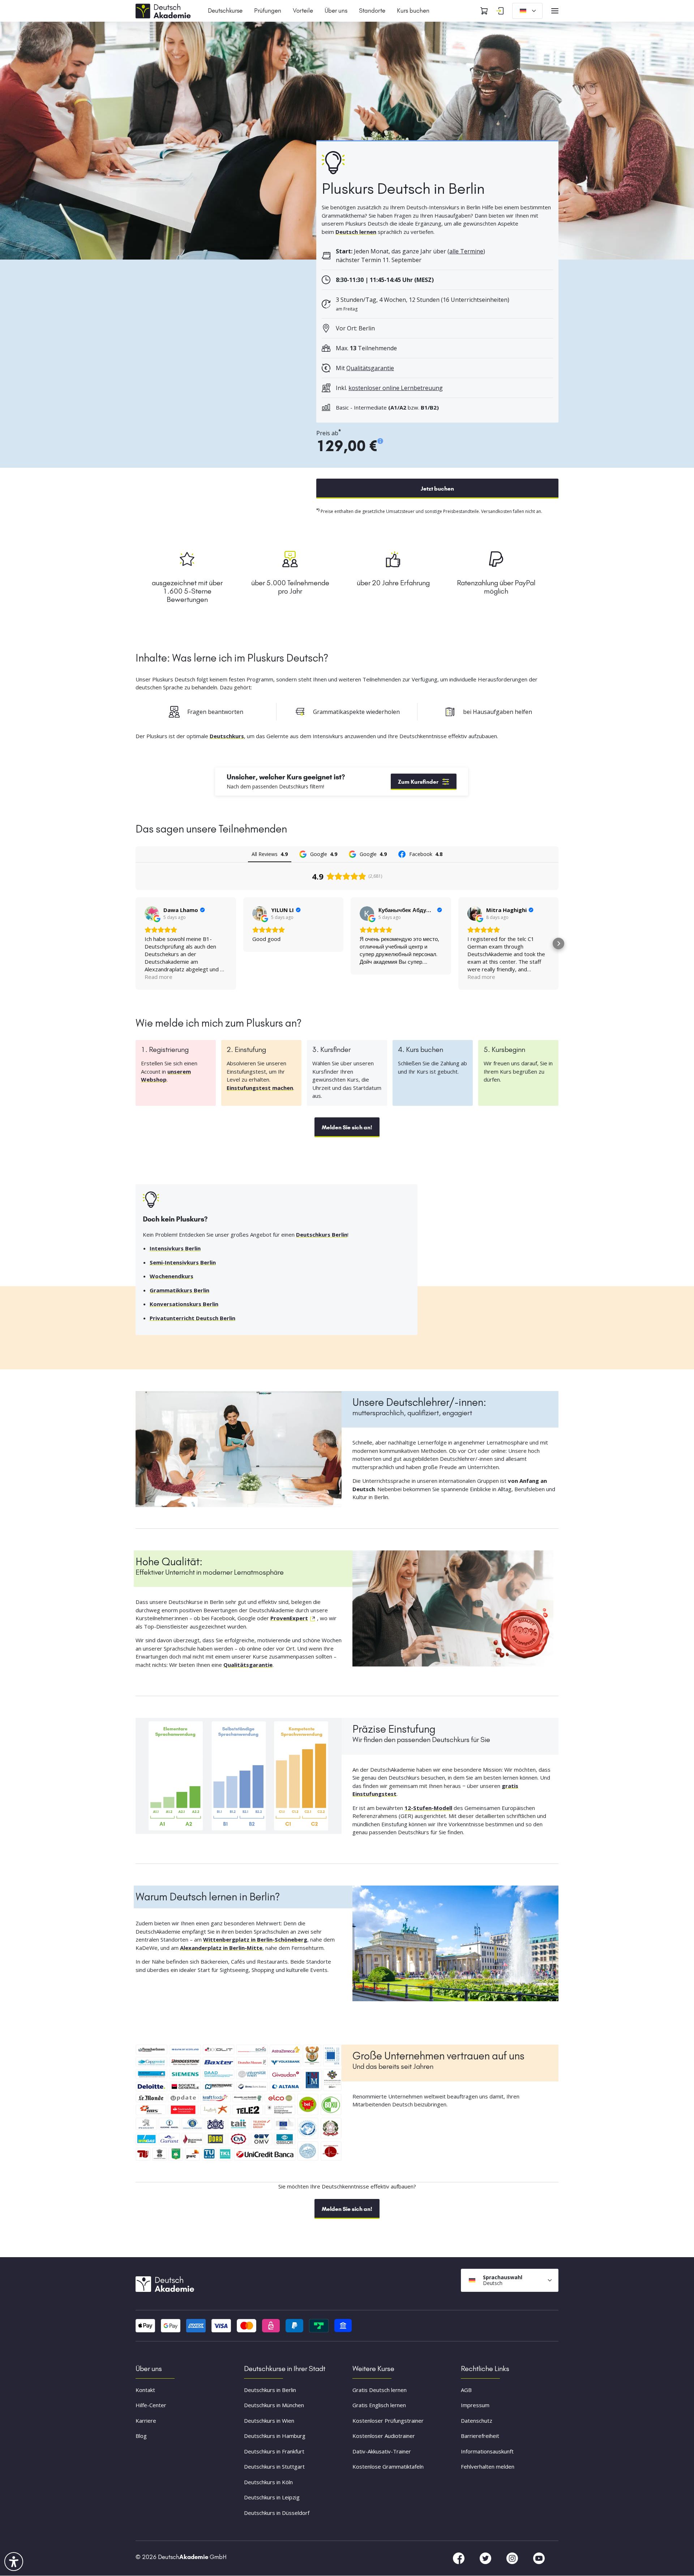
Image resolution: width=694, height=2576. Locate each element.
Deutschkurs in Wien (269, 2421)
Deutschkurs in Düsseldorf (277, 2513)
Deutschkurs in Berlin (270, 2390)
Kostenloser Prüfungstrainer (388, 2421)
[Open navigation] (555, 11)
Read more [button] (158, 977)
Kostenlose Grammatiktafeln (388, 2467)
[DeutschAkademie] (164, 10)
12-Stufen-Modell (428, 1808)
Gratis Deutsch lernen (380, 2390)
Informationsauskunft (487, 2451)
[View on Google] (152, 913)
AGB (466, 2390)
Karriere (146, 2421)
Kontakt (145, 2390)
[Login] (500, 11)
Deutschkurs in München (274, 2405)
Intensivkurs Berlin (175, 1248)
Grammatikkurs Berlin (179, 1290)
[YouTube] (539, 2558)
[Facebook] (459, 2558)
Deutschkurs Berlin (322, 1234)
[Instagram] (513, 2558)
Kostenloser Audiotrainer (384, 2436)
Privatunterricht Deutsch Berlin (192, 1318)
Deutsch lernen (356, 232)
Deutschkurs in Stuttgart (274, 2467)
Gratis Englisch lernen (379, 2405)
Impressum (475, 2405)
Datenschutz (477, 2421)
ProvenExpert (289, 1618)
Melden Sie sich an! (347, 1127)
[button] (136, 943)
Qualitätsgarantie (370, 368)
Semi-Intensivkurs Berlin (183, 1262)
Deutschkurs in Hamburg (275, 2436)
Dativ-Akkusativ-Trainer (382, 2451)
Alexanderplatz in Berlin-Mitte (221, 1948)
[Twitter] (486, 2558)
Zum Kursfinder (418, 782)
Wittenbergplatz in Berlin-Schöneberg (255, 1939)
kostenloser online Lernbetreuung (396, 388)
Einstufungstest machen (260, 1088)
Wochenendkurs (172, 1276)
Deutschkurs (227, 736)
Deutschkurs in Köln (268, 2482)
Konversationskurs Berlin (184, 1304)
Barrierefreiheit (480, 2436)
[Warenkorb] (484, 11)
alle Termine (466, 251)
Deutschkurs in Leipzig (272, 2498)
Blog (141, 2436)
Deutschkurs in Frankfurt (274, 2451)
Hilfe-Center (151, 2405)
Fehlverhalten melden (488, 2467)
